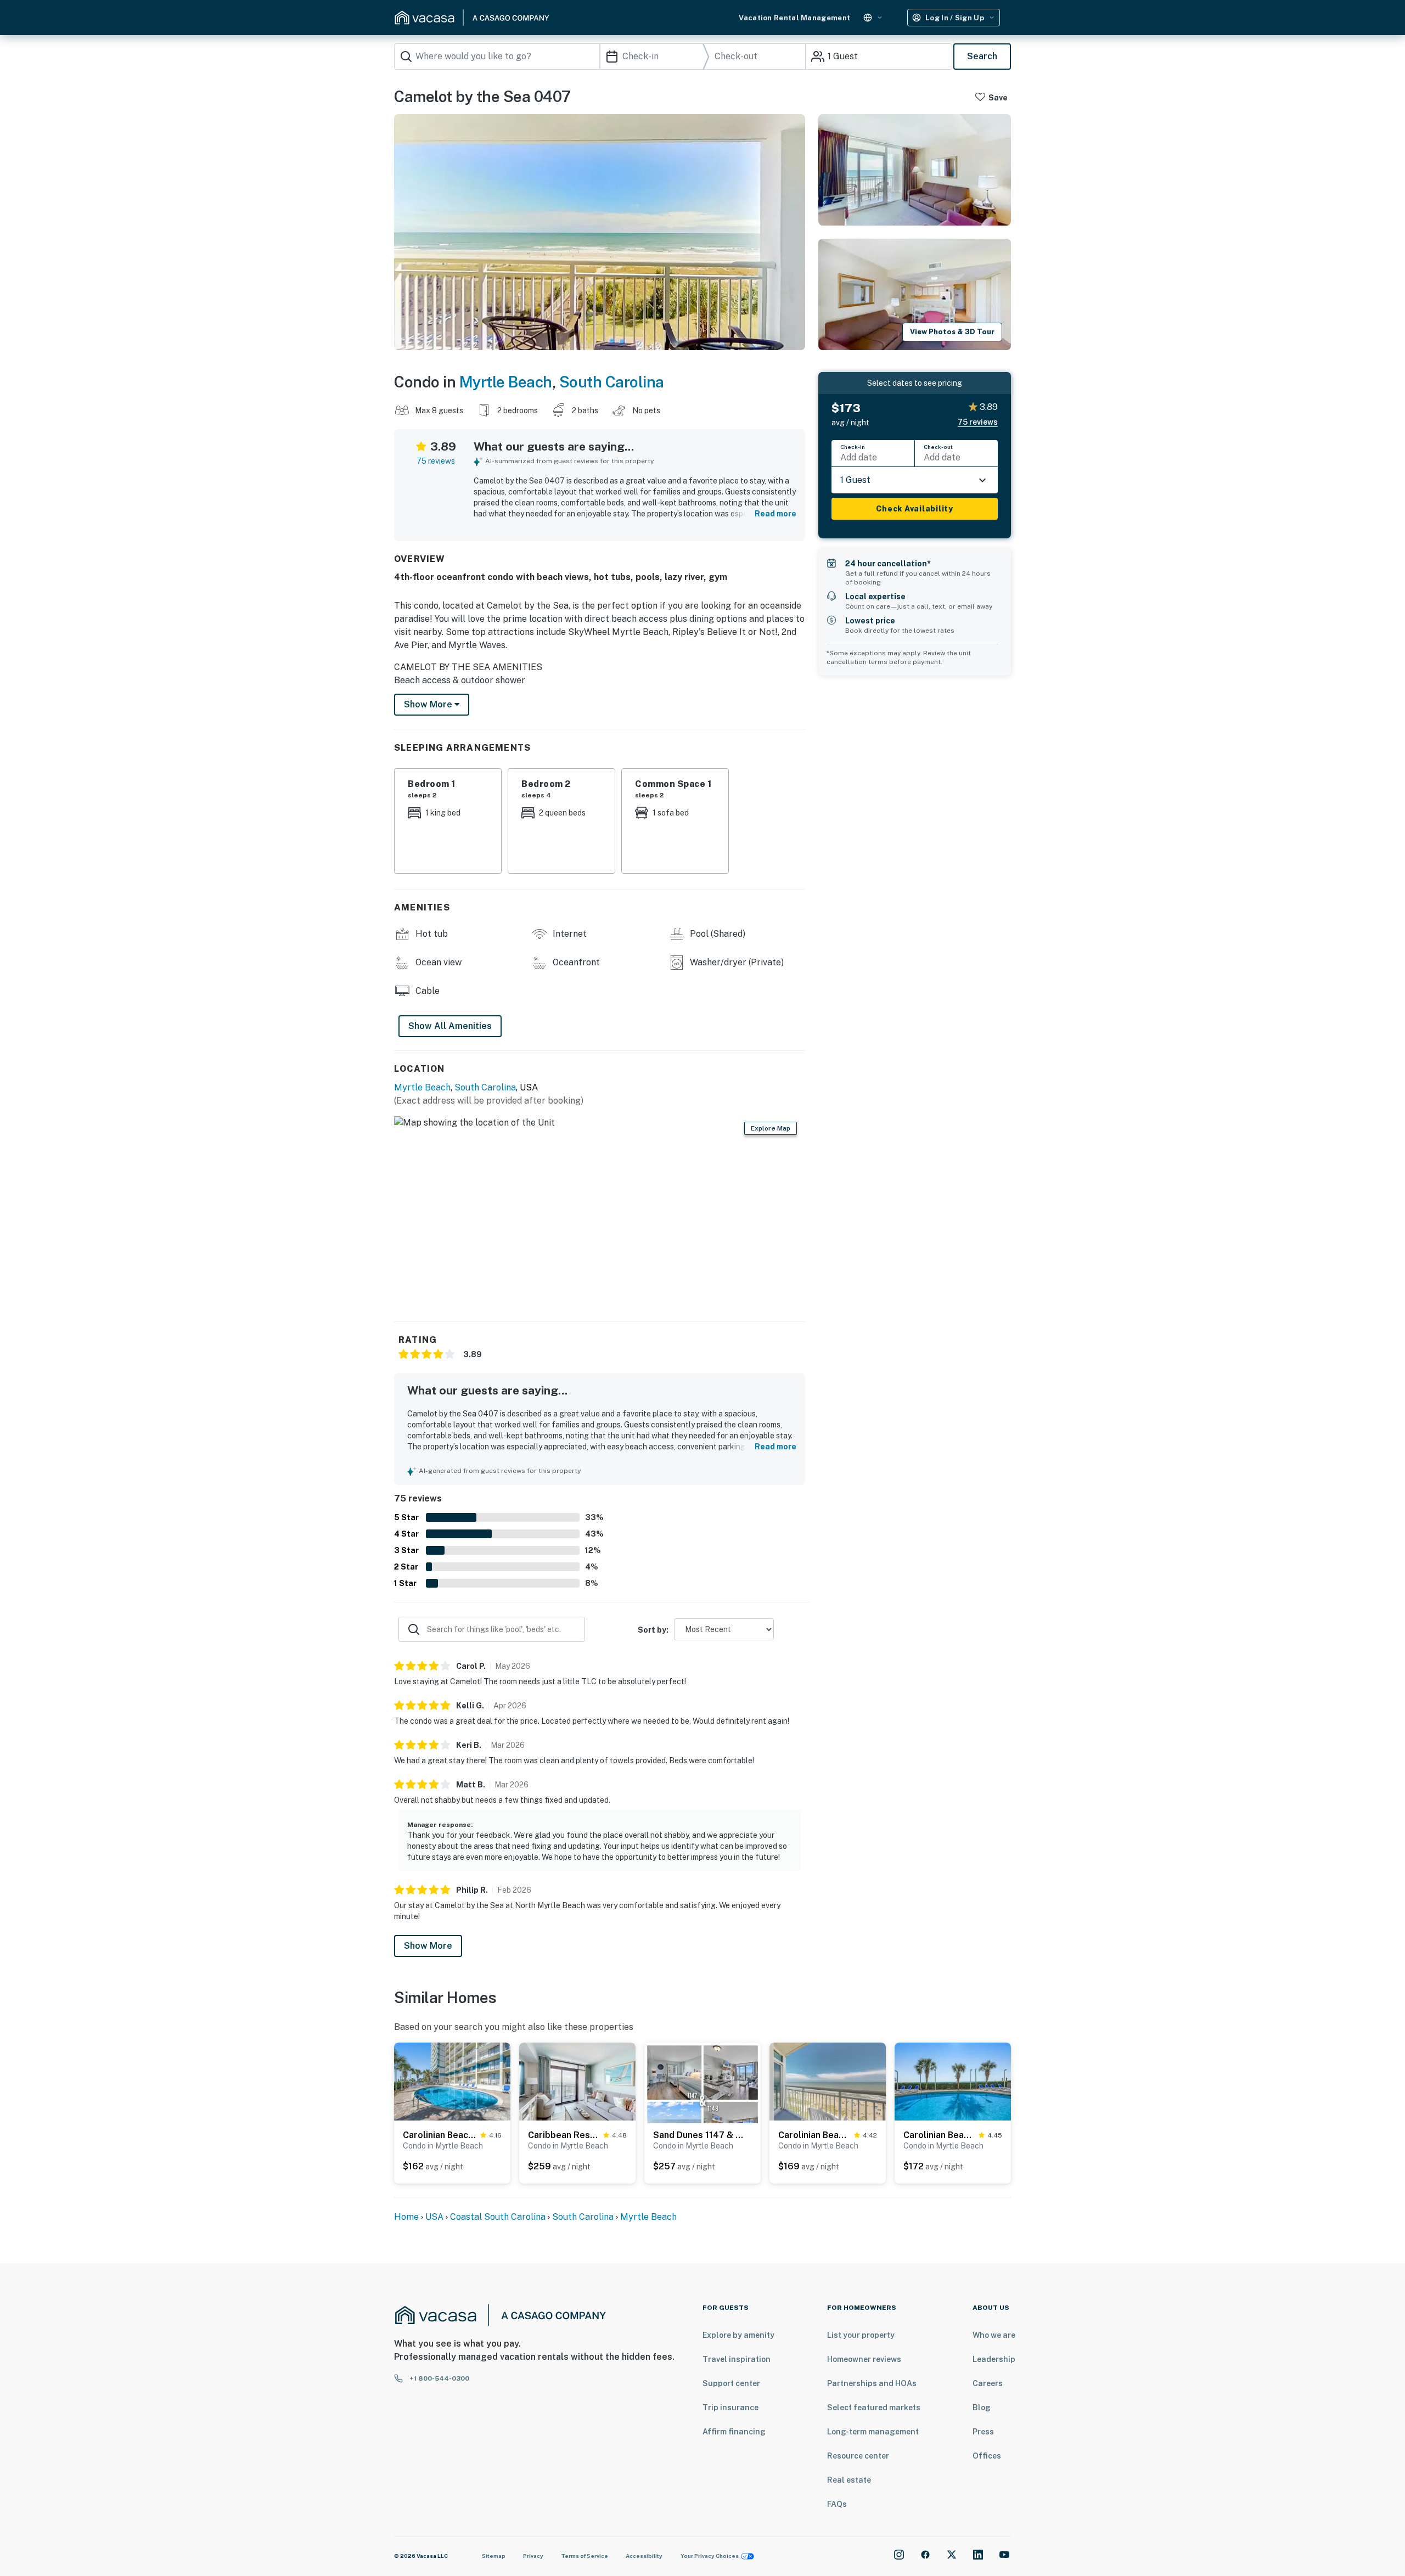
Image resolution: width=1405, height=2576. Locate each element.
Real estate (849, 2480)
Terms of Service (585, 2556)
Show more (429, 704)
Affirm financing (734, 2432)
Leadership (994, 2359)
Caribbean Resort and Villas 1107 (563, 2135)
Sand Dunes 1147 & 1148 (700, 2135)
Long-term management (873, 2432)
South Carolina (612, 382)
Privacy (533, 2556)
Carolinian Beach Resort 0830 (439, 2135)
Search (982, 56)
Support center (731, 2383)
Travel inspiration (737, 2359)
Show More (428, 1946)
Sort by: (653, 1630)
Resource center (858, 2456)
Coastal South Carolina (498, 2217)
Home (406, 2217)
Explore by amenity (738, 2335)
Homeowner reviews (864, 2359)
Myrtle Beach (506, 382)
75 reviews (436, 461)
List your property (861, 2335)
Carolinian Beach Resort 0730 (814, 2135)
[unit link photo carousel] (452, 2081)
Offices (987, 2456)
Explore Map (771, 1128)
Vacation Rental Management (794, 18)
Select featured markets (874, 2408)
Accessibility (644, 2556)
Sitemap (494, 2556)
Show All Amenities (450, 1026)
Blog (982, 2408)
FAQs (837, 2504)
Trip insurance (730, 2408)
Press (983, 2432)
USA (434, 2217)
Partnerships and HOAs (872, 2383)
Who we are (994, 2335)
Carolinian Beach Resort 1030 (939, 2135)
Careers (988, 2383)
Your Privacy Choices (710, 2556)
